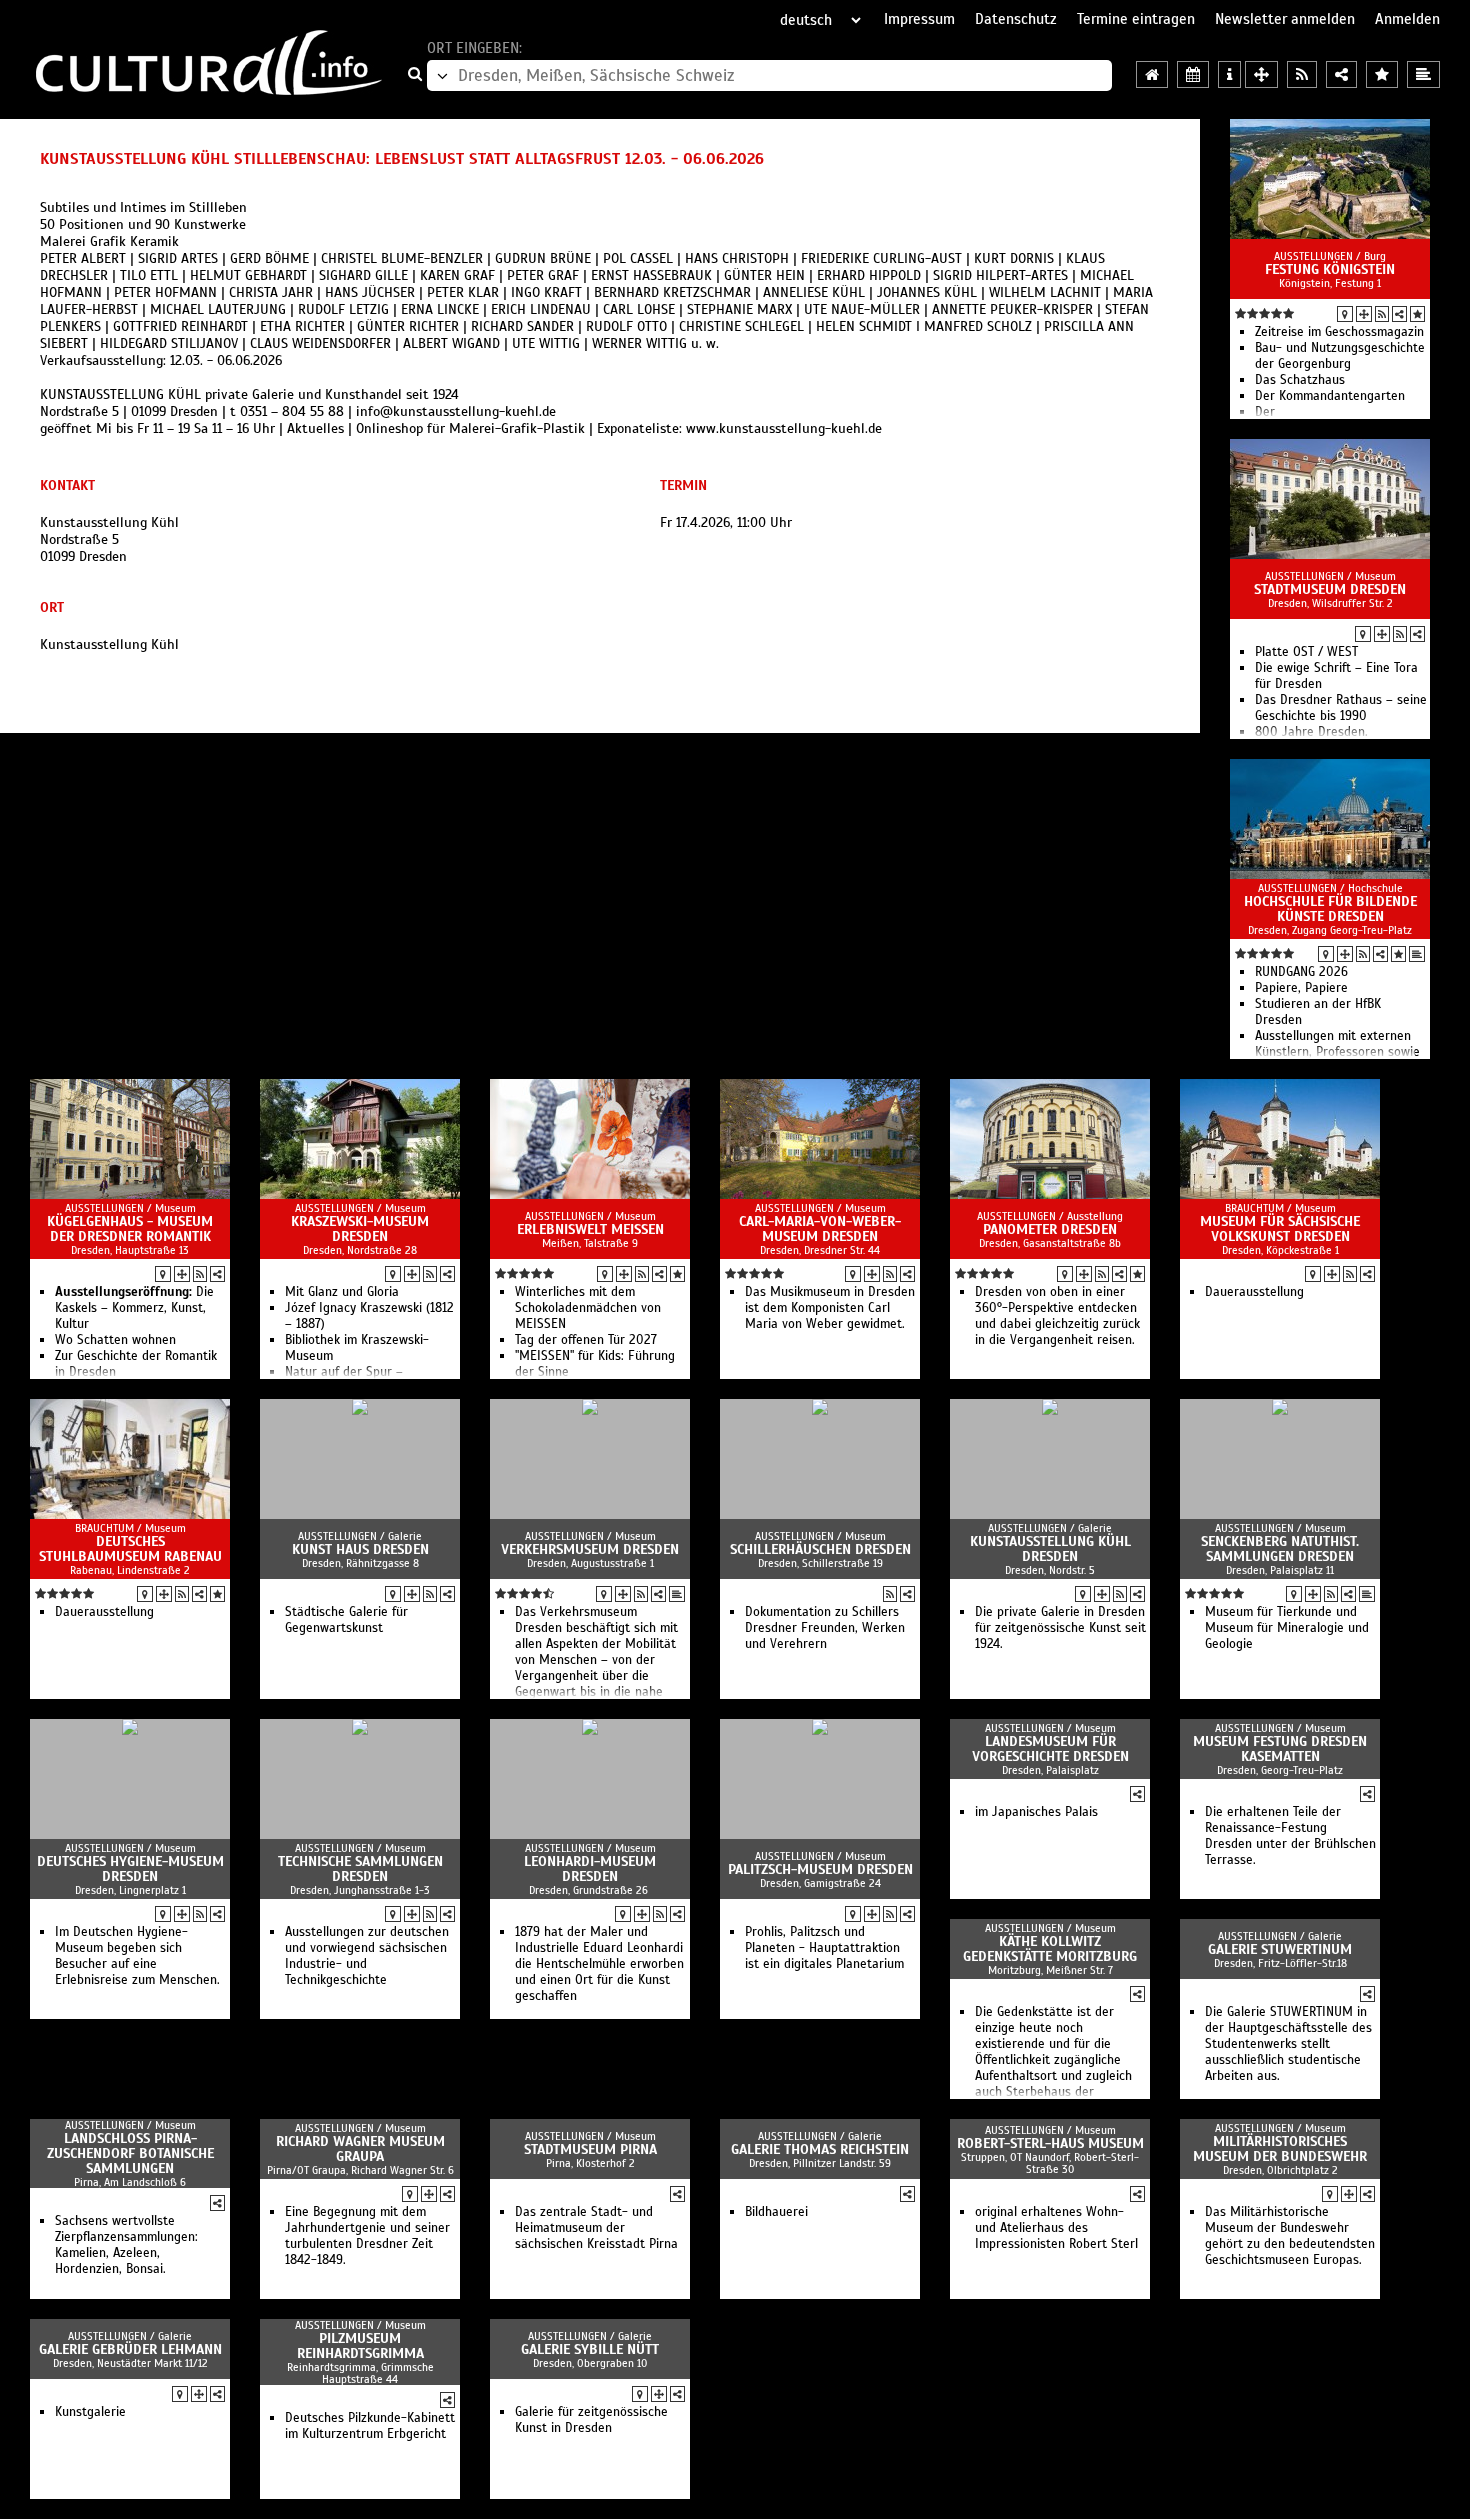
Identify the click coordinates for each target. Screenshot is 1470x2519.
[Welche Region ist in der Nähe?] (1261, 74)
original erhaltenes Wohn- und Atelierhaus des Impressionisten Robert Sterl (1056, 2228)
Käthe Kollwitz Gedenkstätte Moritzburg (1050, 1949)
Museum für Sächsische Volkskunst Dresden (1280, 1229)
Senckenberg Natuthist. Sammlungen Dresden (1280, 1549)
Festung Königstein (1330, 269)
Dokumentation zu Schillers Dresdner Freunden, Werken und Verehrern (825, 1628)
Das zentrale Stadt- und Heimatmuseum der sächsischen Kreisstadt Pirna (596, 2228)
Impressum (919, 19)
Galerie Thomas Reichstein (820, 2149)
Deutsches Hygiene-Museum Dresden (130, 1869)
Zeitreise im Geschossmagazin (1339, 332)
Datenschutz (1016, 19)
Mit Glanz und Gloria (342, 1292)
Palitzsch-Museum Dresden (820, 1869)
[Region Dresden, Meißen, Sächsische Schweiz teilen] (1341, 74)
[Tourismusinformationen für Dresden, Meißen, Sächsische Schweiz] (1229, 74)
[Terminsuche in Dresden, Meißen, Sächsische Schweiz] (1193, 74)
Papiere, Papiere (1301, 988)
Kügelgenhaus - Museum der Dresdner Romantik (130, 1229)
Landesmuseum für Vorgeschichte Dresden (1050, 1749)
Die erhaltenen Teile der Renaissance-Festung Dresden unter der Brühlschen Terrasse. (1290, 1836)
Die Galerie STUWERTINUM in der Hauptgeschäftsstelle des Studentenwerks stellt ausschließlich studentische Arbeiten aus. (1288, 2044)
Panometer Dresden (1050, 1229)
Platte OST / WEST (1306, 652)
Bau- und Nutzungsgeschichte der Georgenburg (1340, 356)
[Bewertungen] (1417, 314)
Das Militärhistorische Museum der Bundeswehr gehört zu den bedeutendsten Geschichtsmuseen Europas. (1290, 2236)
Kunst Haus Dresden (360, 1549)
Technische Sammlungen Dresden (360, 1869)
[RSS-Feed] (1382, 314)
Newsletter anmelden (1285, 19)
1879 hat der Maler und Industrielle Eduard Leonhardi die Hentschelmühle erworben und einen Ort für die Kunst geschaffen (599, 1964)
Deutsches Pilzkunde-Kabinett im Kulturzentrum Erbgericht (370, 2426)
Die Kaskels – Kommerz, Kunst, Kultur (134, 1308)
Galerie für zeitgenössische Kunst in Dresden (591, 2420)
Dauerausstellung (1254, 1292)
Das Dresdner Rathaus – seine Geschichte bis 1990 (1341, 708)
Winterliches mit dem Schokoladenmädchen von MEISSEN (588, 1308)
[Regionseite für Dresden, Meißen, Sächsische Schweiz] (1152, 74)
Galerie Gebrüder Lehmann (130, 2349)
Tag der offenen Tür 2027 (586, 1340)
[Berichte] (1417, 954)
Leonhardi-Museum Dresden (590, 1869)
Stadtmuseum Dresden (1330, 589)
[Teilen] (1399, 314)
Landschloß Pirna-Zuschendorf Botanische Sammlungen (130, 2153)
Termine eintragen (1136, 19)
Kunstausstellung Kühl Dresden (1050, 1549)
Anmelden (1407, 19)
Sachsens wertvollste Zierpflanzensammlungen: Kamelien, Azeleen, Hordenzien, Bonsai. (126, 2245)
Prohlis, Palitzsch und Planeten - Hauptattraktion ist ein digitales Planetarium (824, 1948)
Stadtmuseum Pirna (590, 2149)
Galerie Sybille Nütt (590, 2349)
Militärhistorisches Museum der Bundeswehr (1280, 2149)
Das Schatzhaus (1300, 380)
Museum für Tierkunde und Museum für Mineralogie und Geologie (1287, 1628)
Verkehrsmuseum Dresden (590, 1549)
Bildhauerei (776, 2212)
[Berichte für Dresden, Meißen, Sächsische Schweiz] (1423, 74)
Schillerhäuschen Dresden (820, 1549)
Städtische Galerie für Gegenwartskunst (346, 1620)
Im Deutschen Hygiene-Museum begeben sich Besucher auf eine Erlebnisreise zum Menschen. (137, 1956)
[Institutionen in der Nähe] (1364, 314)
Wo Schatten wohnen (115, 1340)
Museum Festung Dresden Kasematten (1280, 1749)
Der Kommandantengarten (1330, 396)
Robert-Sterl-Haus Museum (1050, 2143)
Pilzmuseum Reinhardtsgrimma (360, 2346)
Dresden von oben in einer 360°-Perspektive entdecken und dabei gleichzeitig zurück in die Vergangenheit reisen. (1057, 1316)
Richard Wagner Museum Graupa (360, 2149)
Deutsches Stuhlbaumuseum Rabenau (130, 1549)
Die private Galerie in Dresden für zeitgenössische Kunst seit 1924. (1060, 1628)
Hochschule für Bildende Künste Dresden (1330, 909)
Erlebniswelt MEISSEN (590, 1229)
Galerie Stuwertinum (1280, 1949)
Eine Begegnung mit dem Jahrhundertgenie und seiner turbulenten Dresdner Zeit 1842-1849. (367, 2236)
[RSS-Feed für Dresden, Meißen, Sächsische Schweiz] (1302, 74)
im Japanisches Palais (1036, 1812)
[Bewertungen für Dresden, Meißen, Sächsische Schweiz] (1382, 74)
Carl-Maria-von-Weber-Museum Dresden (820, 1229)
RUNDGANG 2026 (1301, 972)
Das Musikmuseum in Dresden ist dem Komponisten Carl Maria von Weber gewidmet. (830, 1308)
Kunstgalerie (90, 2412)
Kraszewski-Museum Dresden (360, 1229)
